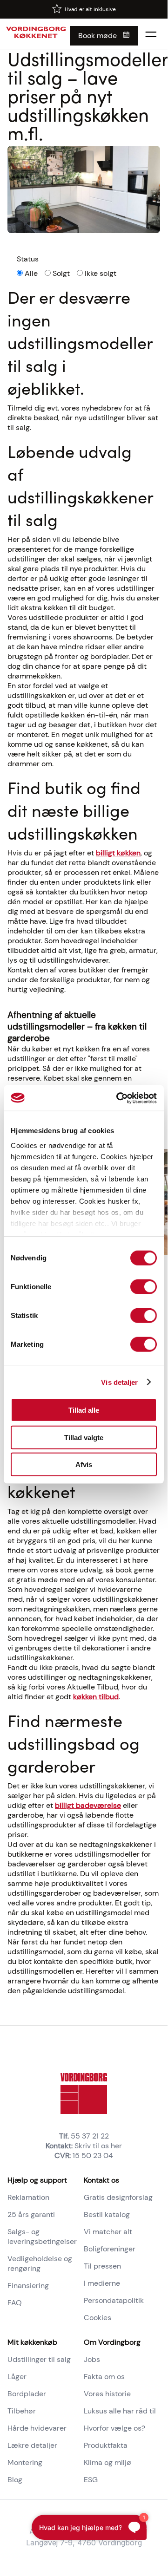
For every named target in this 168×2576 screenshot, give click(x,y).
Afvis (84, 1464)
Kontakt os (101, 2180)
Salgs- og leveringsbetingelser (42, 2237)
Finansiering (28, 2286)
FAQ (15, 2303)
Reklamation (28, 2197)
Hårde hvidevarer (37, 2428)
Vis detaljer (119, 1382)
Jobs (92, 2359)
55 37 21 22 (90, 2136)
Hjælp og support (37, 2180)
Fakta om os (104, 2377)
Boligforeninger (110, 2249)
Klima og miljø (108, 2462)
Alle (31, 273)
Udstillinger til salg (39, 2359)
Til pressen (102, 2266)
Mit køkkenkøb (32, 2342)
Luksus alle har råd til (120, 2411)
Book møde (97, 36)
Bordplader (27, 2394)
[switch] (144, 1287)
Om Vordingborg (112, 2342)
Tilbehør (22, 2411)
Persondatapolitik (114, 2300)
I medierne (102, 2283)
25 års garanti (31, 2214)
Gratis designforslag (118, 2197)
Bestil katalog (107, 2214)
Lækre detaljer (32, 2445)
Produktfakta (106, 2445)
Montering (25, 2462)
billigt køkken (118, 853)
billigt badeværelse (88, 1805)
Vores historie (107, 2394)
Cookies (97, 2318)
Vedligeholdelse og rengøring (40, 2263)
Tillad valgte (84, 1437)
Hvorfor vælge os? (114, 2428)
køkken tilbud (96, 1697)
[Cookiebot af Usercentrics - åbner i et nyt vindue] (118, 1098)
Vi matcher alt (108, 2232)
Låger (17, 2377)
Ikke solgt (101, 273)
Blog (15, 2480)
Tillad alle (84, 1410)
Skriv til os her (98, 2146)
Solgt (61, 273)
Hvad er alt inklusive (90, 9)
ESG (91, 2480)
